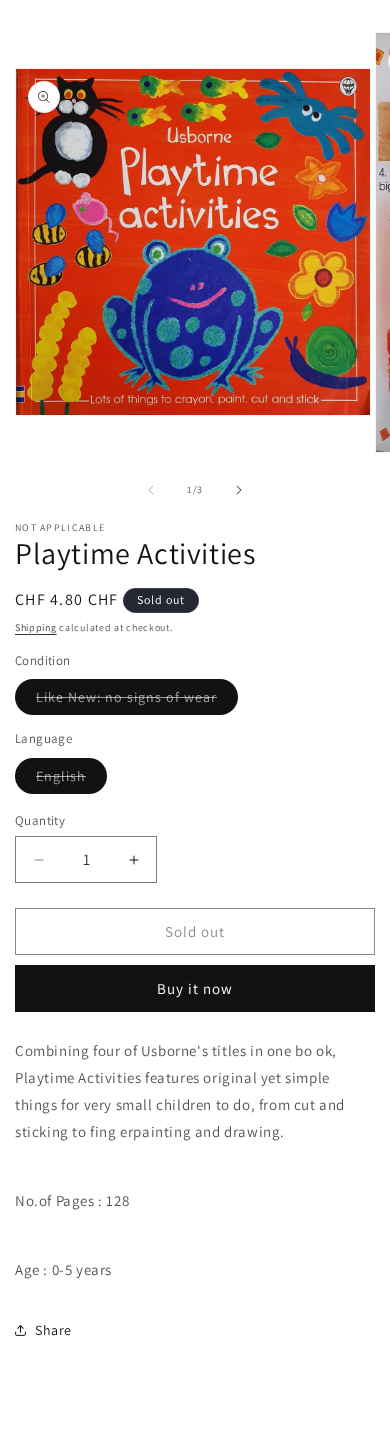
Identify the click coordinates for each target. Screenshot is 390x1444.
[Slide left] (151, 490)
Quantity (40, 820)
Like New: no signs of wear (137, 701)
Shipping (36, 627)
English (71, 780)
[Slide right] (239, 490)
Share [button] (53, 1330)
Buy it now (195, 988)
